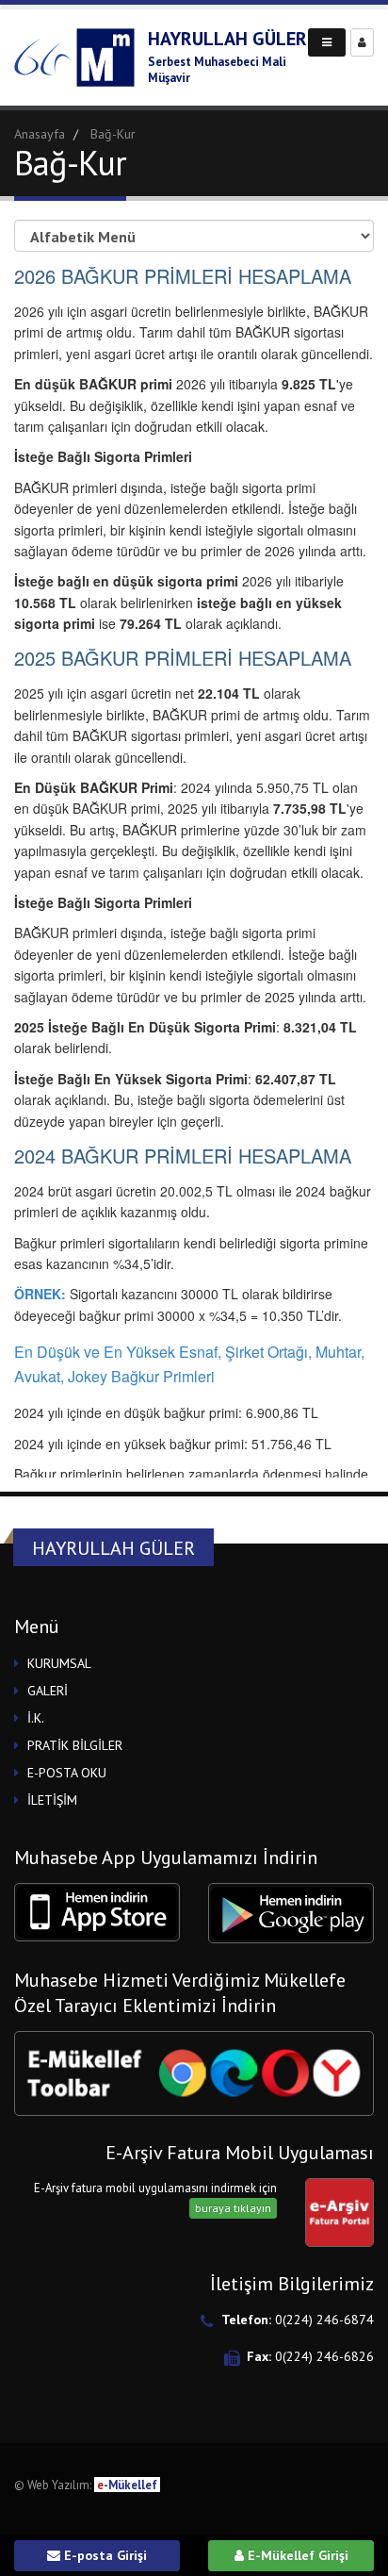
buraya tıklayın (233, 2208)
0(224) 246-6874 (324, 2320)
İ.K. (36, 1718)
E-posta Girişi (104, 2555)
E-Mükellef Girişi (296, 2555)
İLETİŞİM (52, 1800)
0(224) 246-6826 (324, 2356)
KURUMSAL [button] (59, 1663)
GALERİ (48, 1691)
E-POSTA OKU (67, 1773)
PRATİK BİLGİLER (75, 1745)
